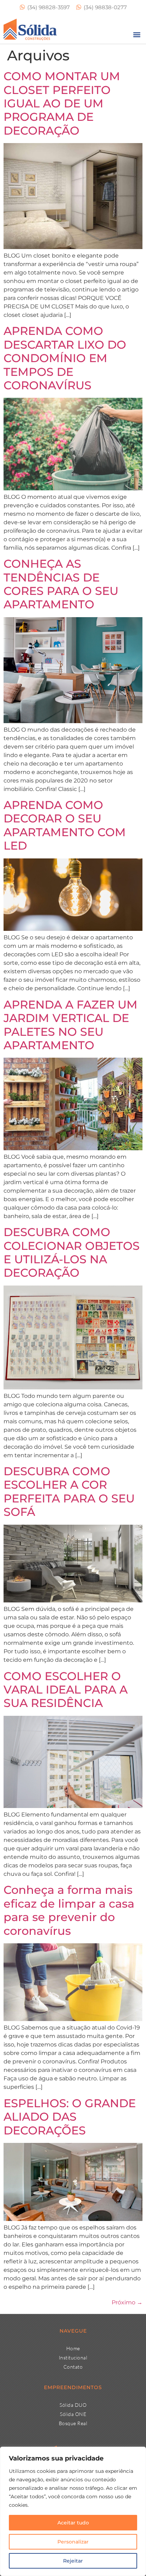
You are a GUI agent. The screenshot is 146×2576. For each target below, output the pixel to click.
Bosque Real (73, 2423)
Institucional (73, 2358)
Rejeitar (73, 2561)
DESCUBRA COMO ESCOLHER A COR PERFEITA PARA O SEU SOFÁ (69, 1491)
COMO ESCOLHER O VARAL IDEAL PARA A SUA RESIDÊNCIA (66, 1690)
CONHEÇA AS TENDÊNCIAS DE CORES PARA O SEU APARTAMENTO (61, 584)
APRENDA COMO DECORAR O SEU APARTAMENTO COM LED (65, 825)
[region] (73, 2511)
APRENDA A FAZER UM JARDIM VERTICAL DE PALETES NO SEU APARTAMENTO (71, 1025)
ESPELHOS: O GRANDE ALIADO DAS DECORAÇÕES (70, 2117)
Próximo (127, 2302)
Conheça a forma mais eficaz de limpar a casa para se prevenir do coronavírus (69, 1910)
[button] (137, 34)
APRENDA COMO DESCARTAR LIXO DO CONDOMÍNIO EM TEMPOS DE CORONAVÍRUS (65, 358)
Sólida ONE (73, 2414)
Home (73, 2348)
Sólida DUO (73, 2405)
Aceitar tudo (73, 2523)
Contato (73, 2367)
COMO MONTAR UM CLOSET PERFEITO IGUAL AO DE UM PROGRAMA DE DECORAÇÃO (62, 103)
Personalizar (73, 2542)
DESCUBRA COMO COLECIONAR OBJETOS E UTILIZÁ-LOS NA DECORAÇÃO (72, 1252)
